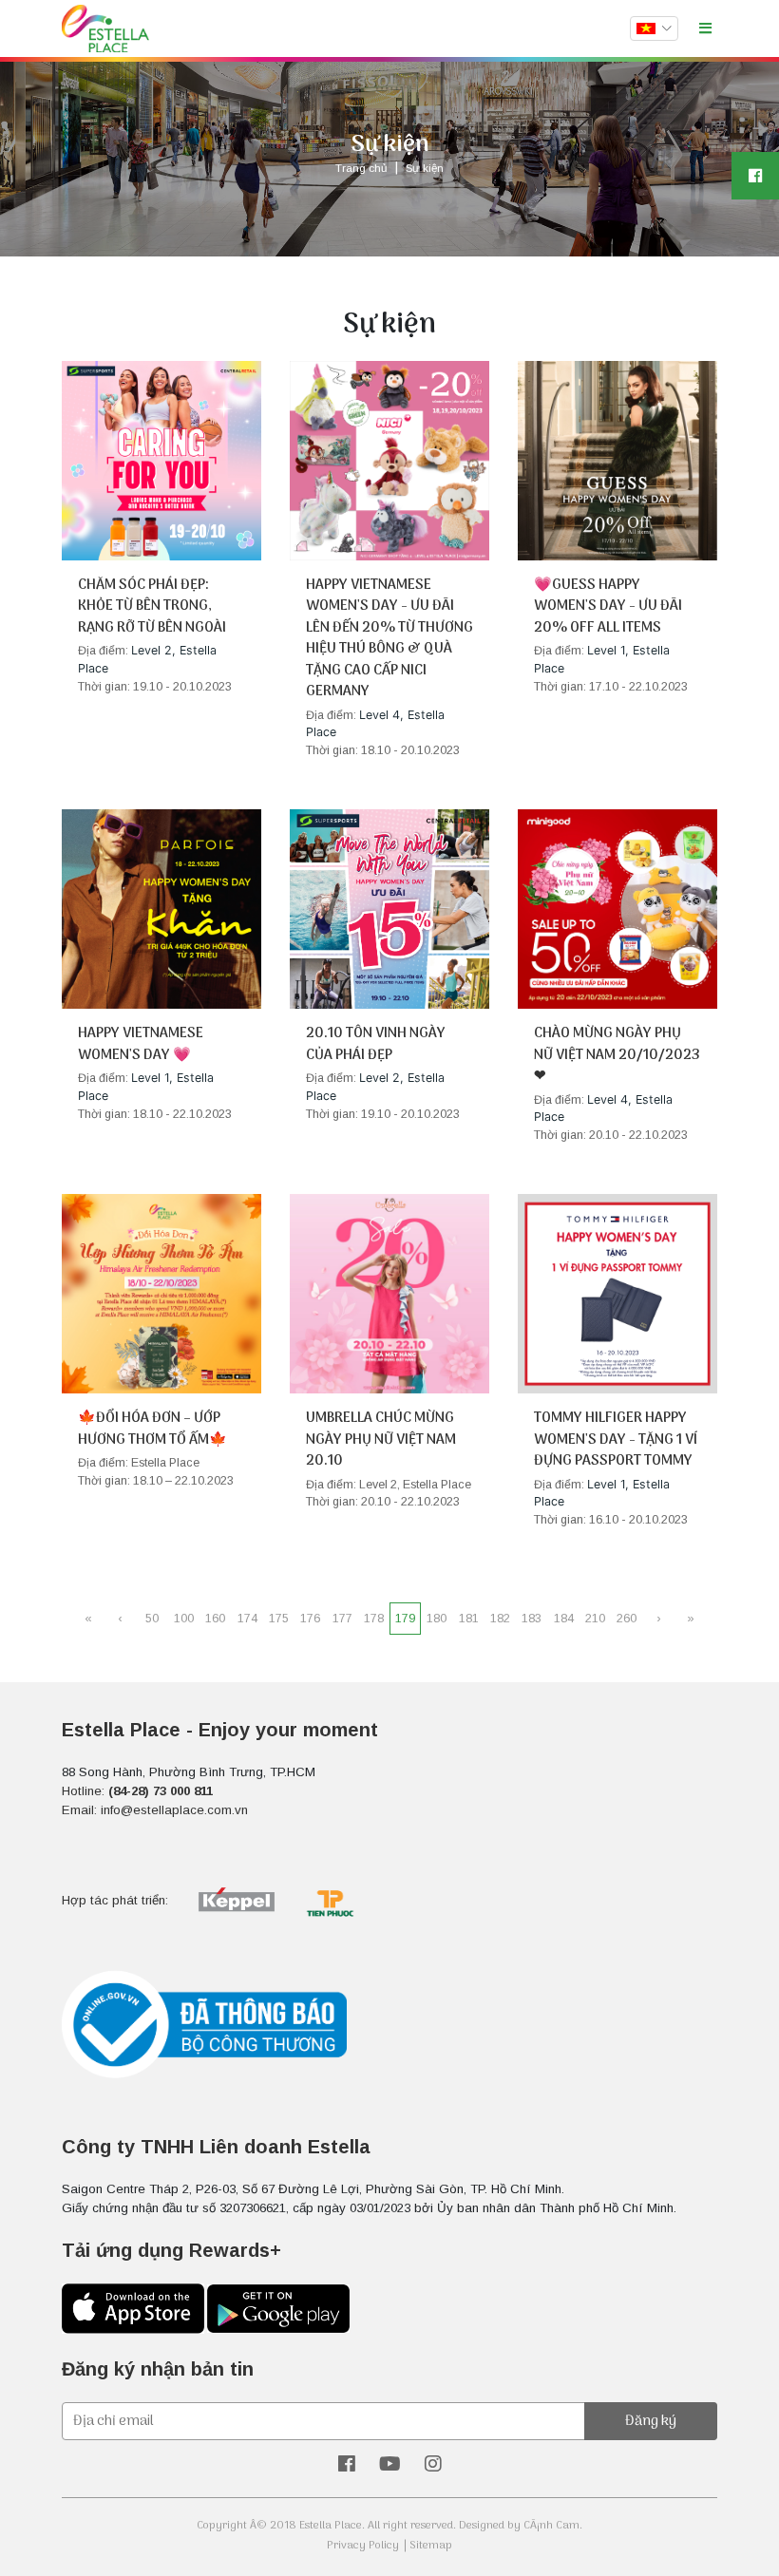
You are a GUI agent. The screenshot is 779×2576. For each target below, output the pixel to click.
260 (627, 1619)
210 (595, 1619)
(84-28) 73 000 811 (161, 1791)
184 (564, 1619)
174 (247, 1619)
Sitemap (431, 2546)
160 (215, 1619)
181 (469, 1619)
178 (374, 1619)
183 (532, 1619)
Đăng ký (651, 2421)
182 (500, 1619)
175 (279, 1619)
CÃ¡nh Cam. (553, 2526)
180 (437, 1619)
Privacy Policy (363, 2546)
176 (310, 1619)
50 (152, 1619)
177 (342, 1619)
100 (184, 1619)
